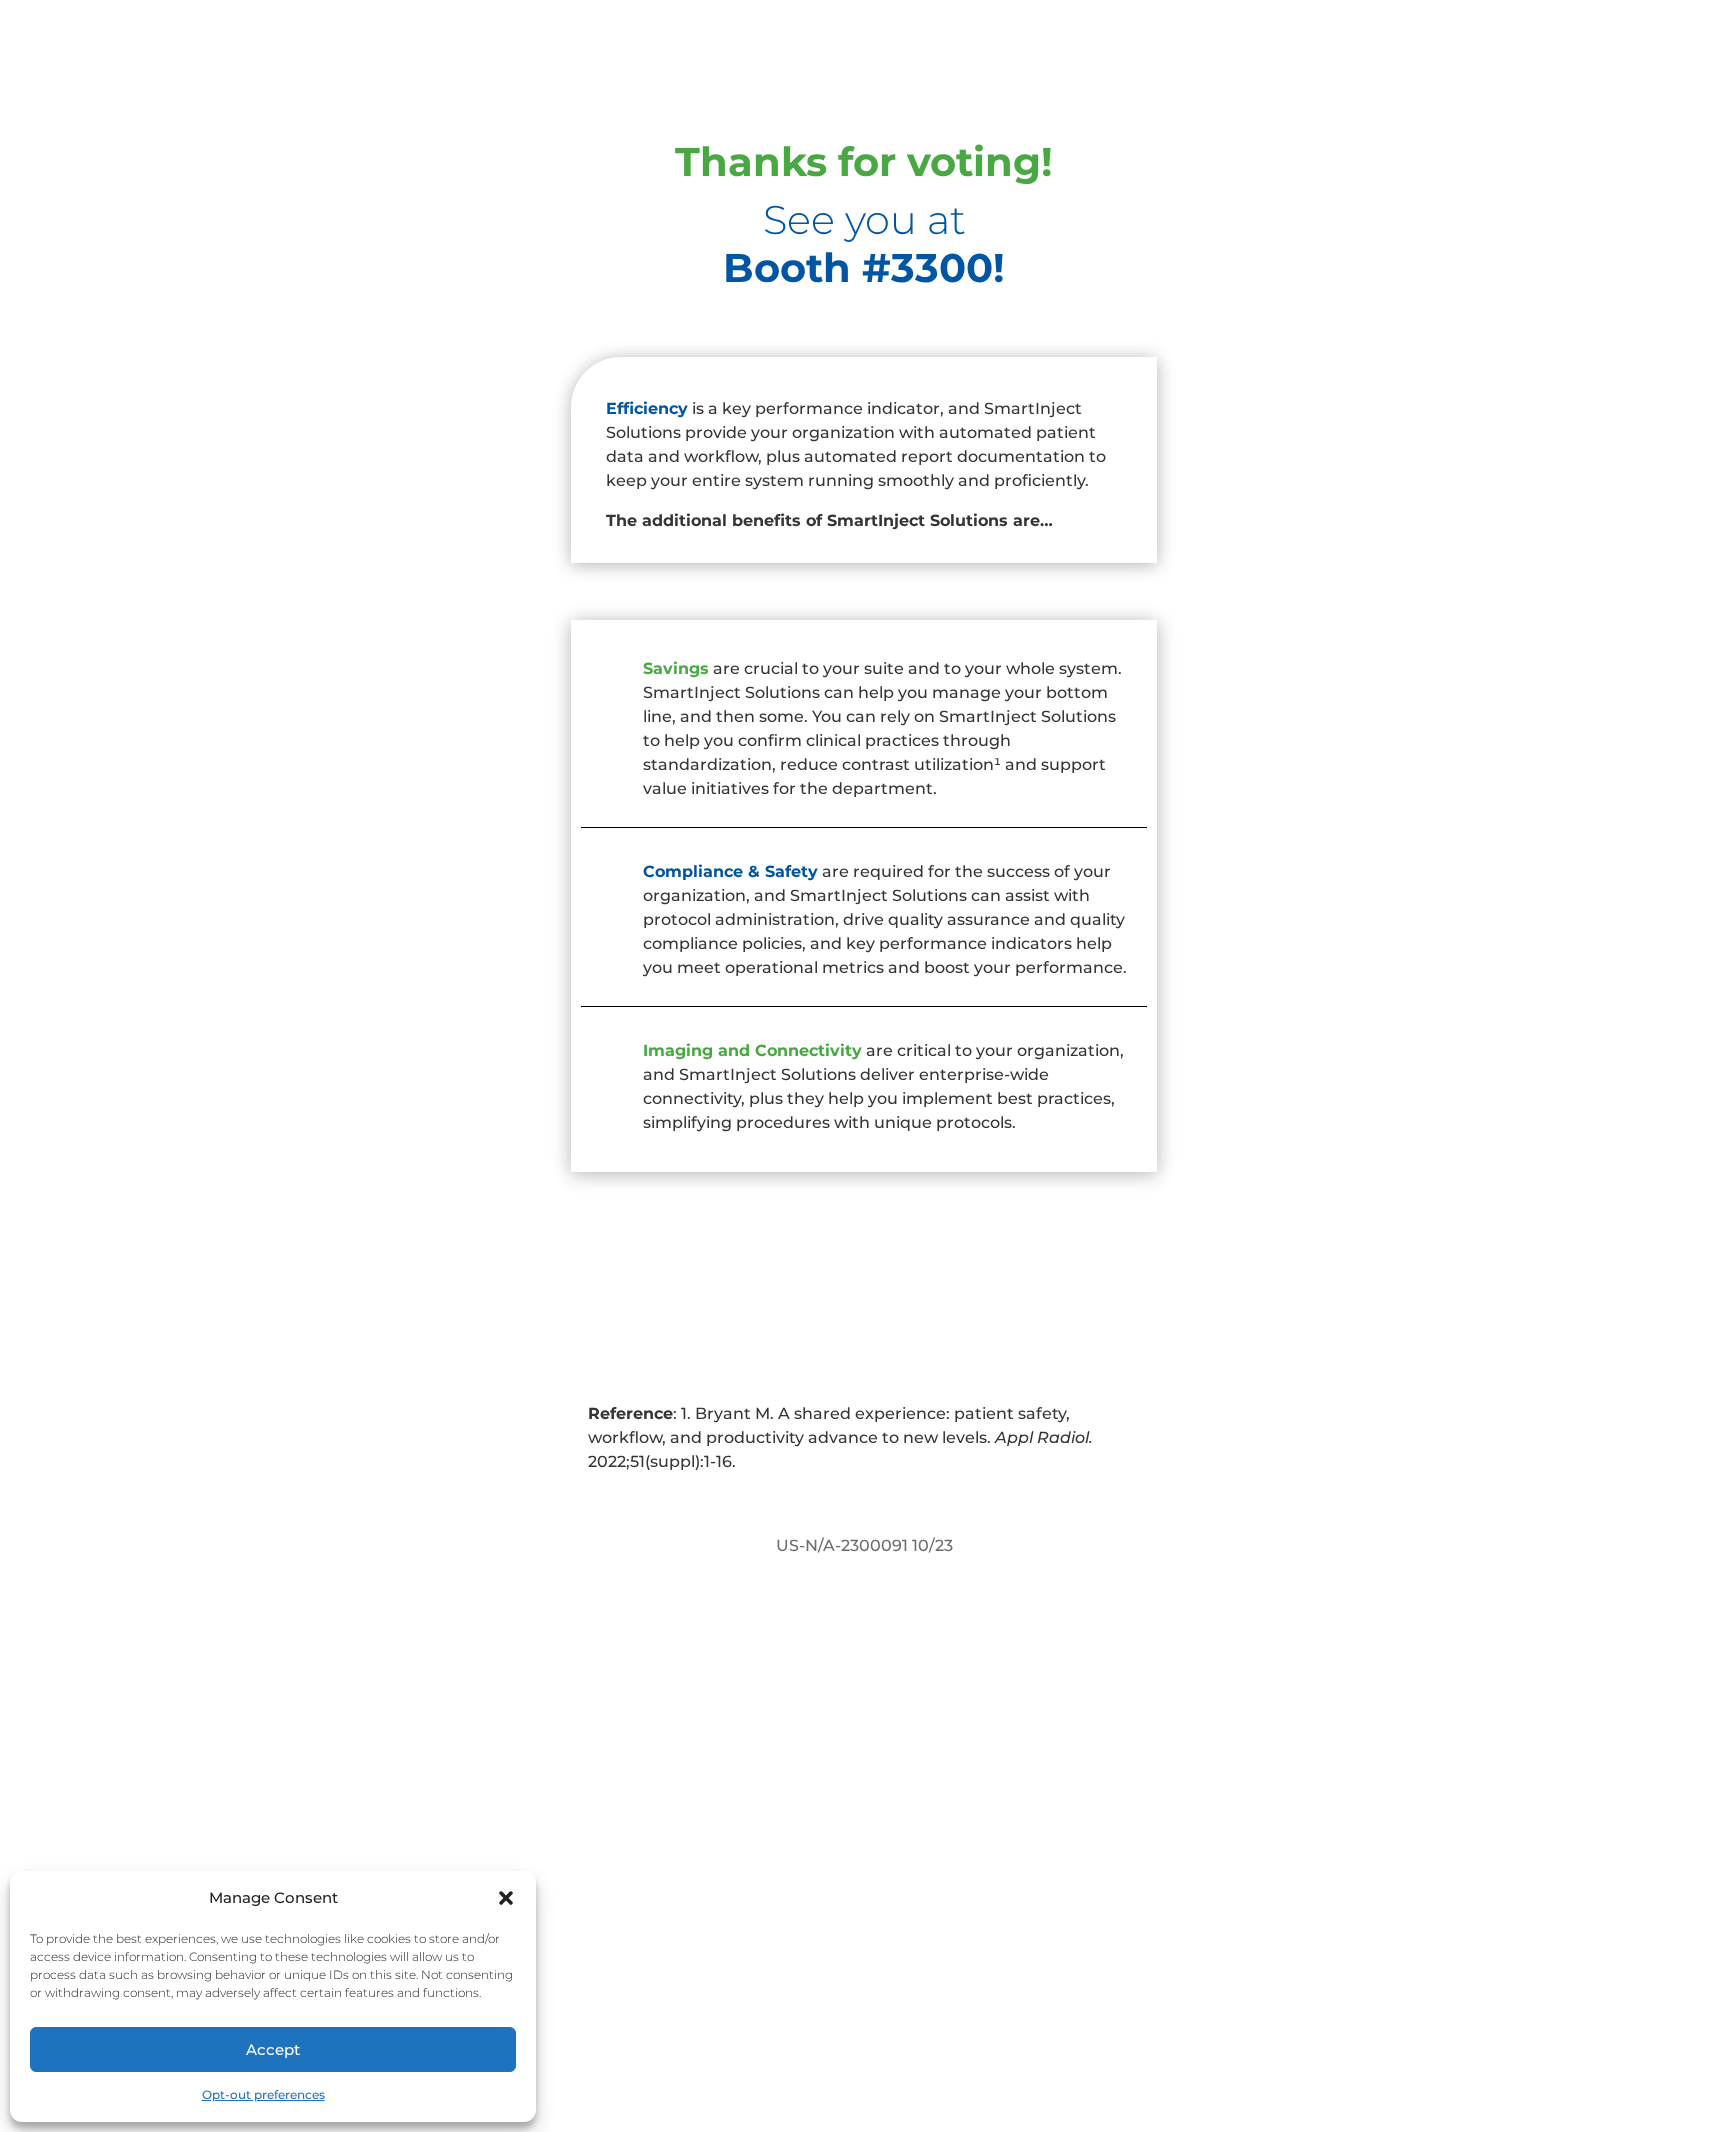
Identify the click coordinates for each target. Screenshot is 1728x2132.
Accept (273, 2049)
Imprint (1233, 2014)
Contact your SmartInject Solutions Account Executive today (864, 1327)
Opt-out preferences (263, 2094)
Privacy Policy (999, 2014)
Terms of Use (1126, 2014)
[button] (506, 1898)
